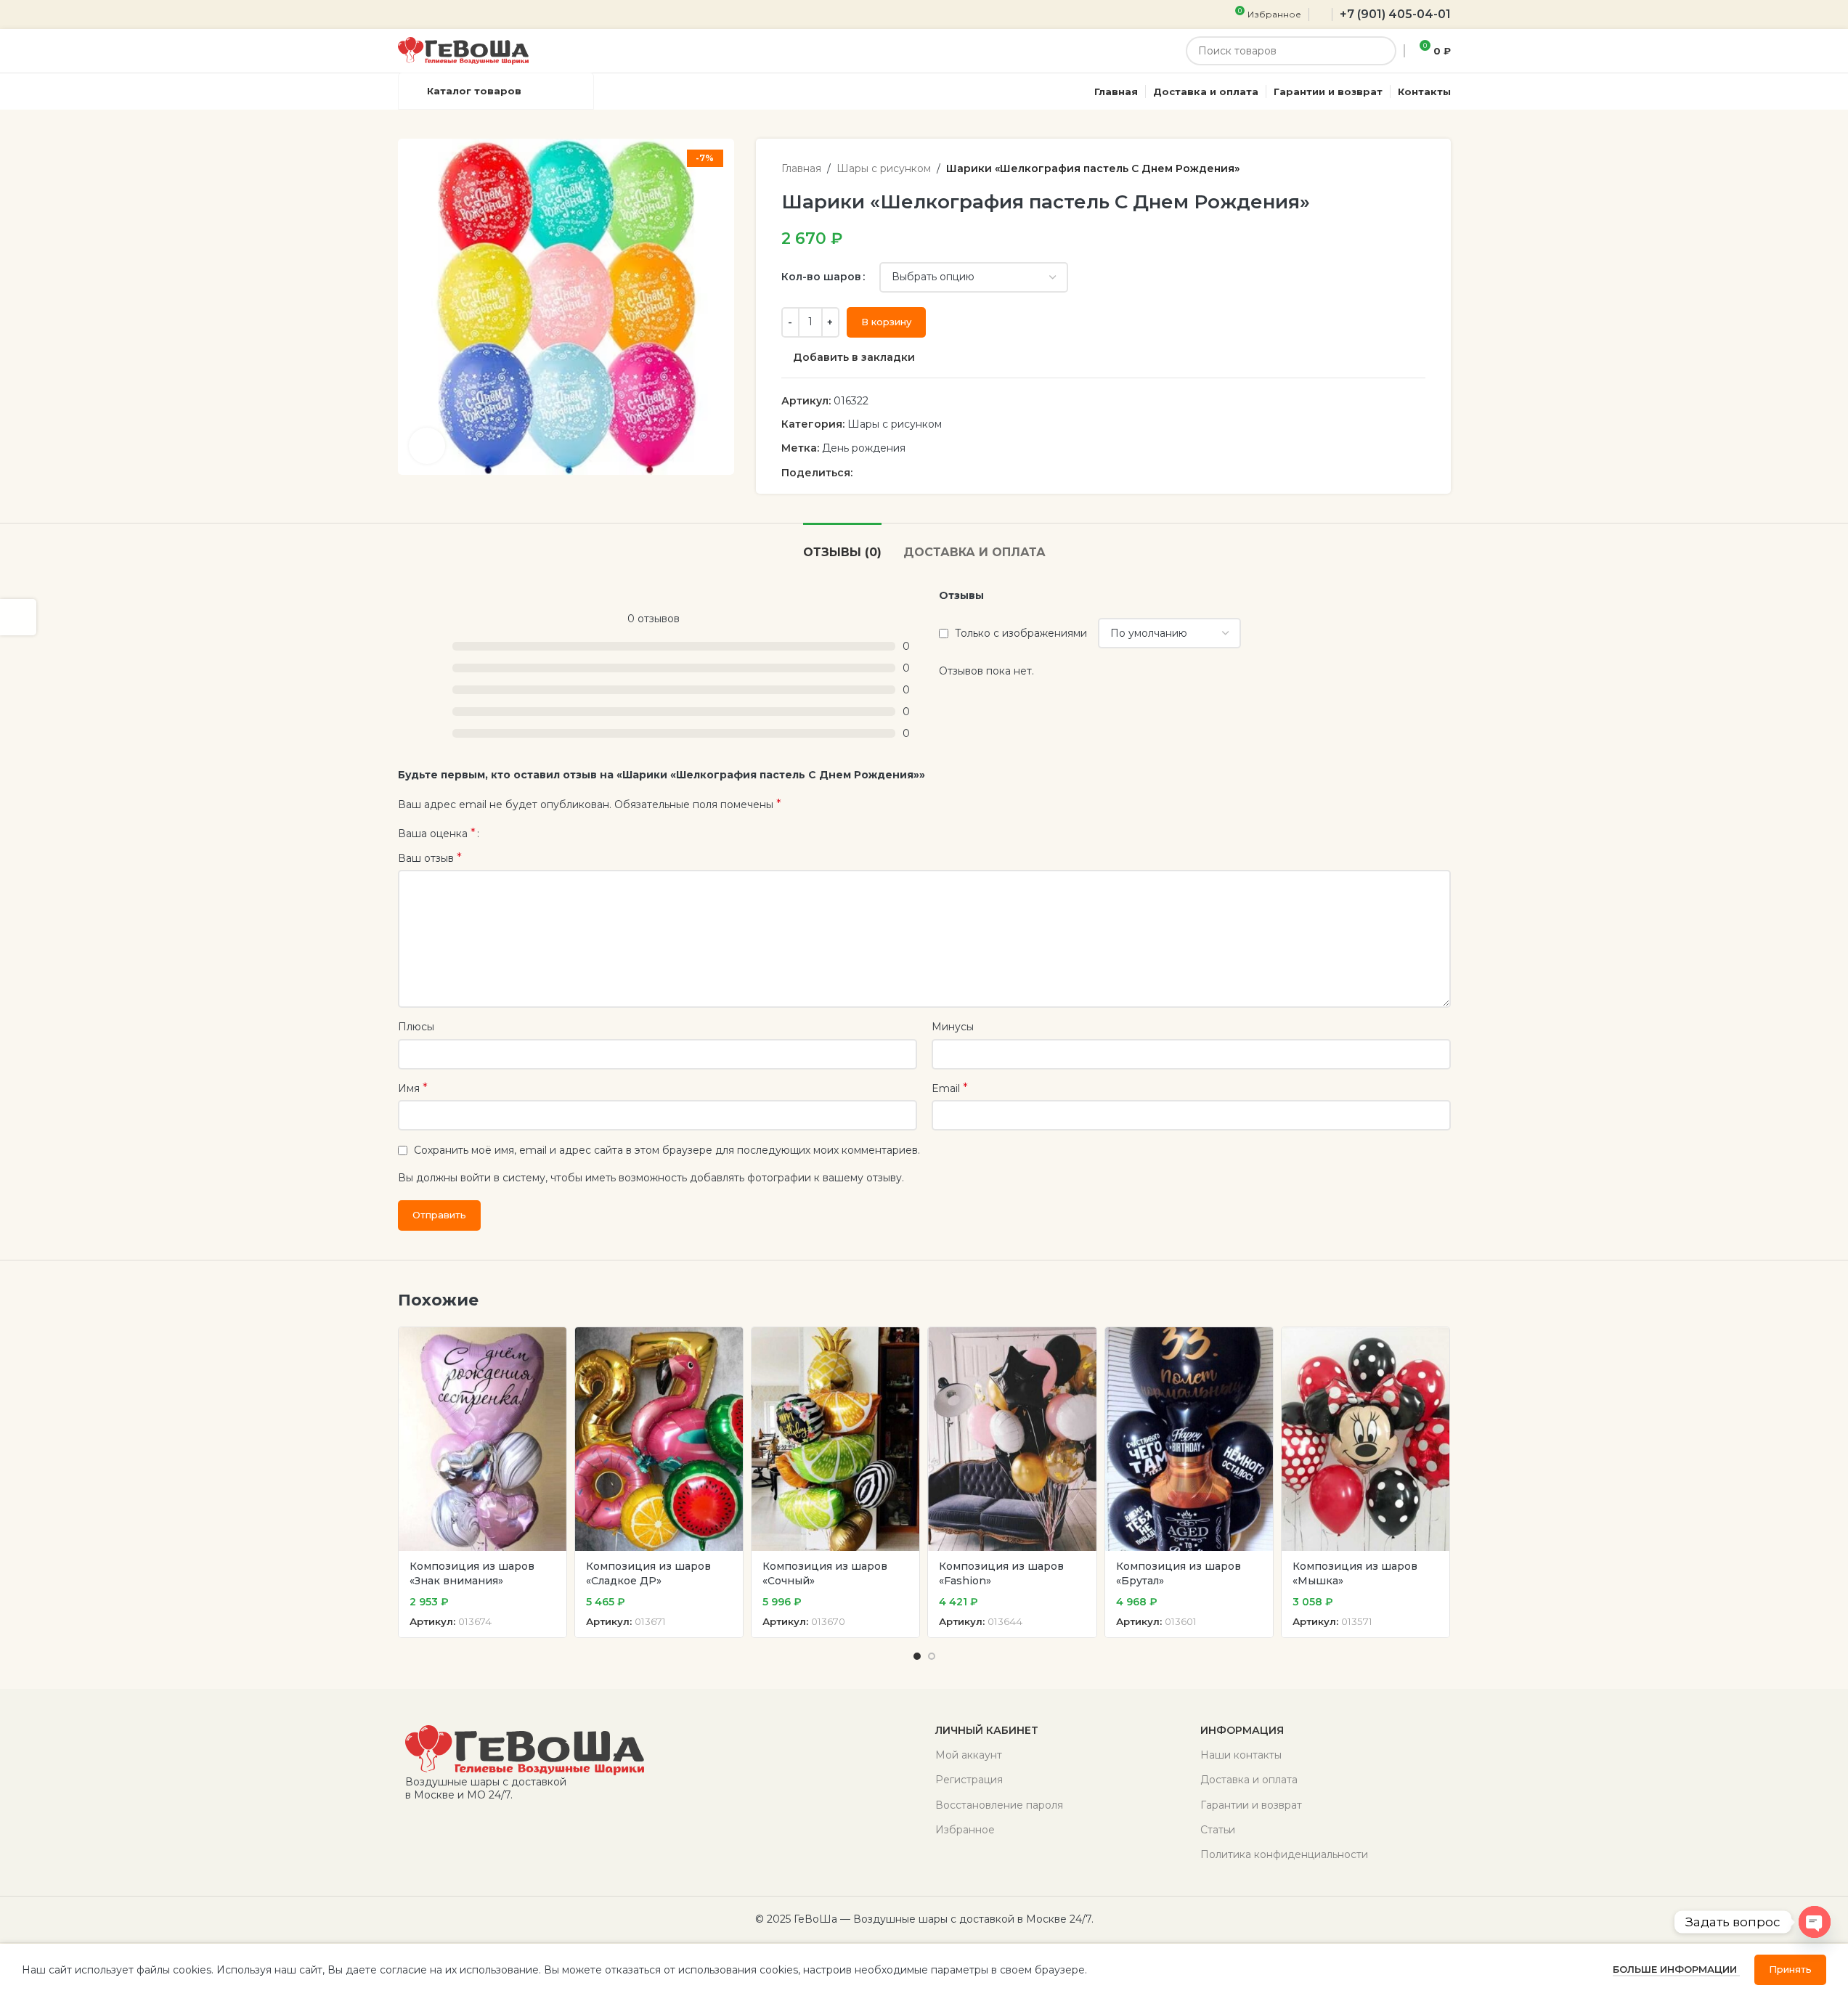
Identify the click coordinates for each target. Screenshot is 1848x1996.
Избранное (965, 1830)
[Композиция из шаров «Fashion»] (1012, 1439)
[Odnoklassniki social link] (879, 473)
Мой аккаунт (969, 1755)
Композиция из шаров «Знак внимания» (472, 1573)
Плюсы (416, 1027)
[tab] (842, 545)
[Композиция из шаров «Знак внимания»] (483, 1439)
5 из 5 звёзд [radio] (539, 834)
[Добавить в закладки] (548, 1344)
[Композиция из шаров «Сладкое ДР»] (659, 1439)
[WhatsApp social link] (896, 473)
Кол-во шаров (821, 277)
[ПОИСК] (1382, 51)
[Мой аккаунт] (1320, 15)
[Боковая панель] (18, 617)
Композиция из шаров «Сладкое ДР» (648, 1573)
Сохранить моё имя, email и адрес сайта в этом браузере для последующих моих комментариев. (667, 1150)
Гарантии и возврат (1251, 1805)
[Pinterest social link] (861, 473)
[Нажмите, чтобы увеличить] (427, 446)
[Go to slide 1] (917, 1656)
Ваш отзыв (430, 858)
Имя (413, 1088)
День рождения (864, 448)
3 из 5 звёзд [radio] (517, 834)
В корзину (886, 322)
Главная (801, 168)
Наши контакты (1241, 1755)
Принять (1790, 1969)
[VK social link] (913, 473)
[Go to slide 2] (932, 1656)
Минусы (953, 1027)
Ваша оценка (437, 834)
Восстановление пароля (999, 1805)
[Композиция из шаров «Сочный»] (835, 1439)
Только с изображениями (1021, 633)
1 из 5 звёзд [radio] (496, 834)
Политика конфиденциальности (1284, 1854)
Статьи (1218, 1830)
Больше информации (1676, 1969)
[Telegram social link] (931, 473)
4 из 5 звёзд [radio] (528, 834)
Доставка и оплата (1249, 1780)
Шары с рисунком (884, 168)
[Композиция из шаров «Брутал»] (1189, 1439)
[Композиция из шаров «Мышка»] (1365, 1439)
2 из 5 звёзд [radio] (506, 834)
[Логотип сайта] (463, 50)
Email (950, 1088)
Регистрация (969, 1780)
